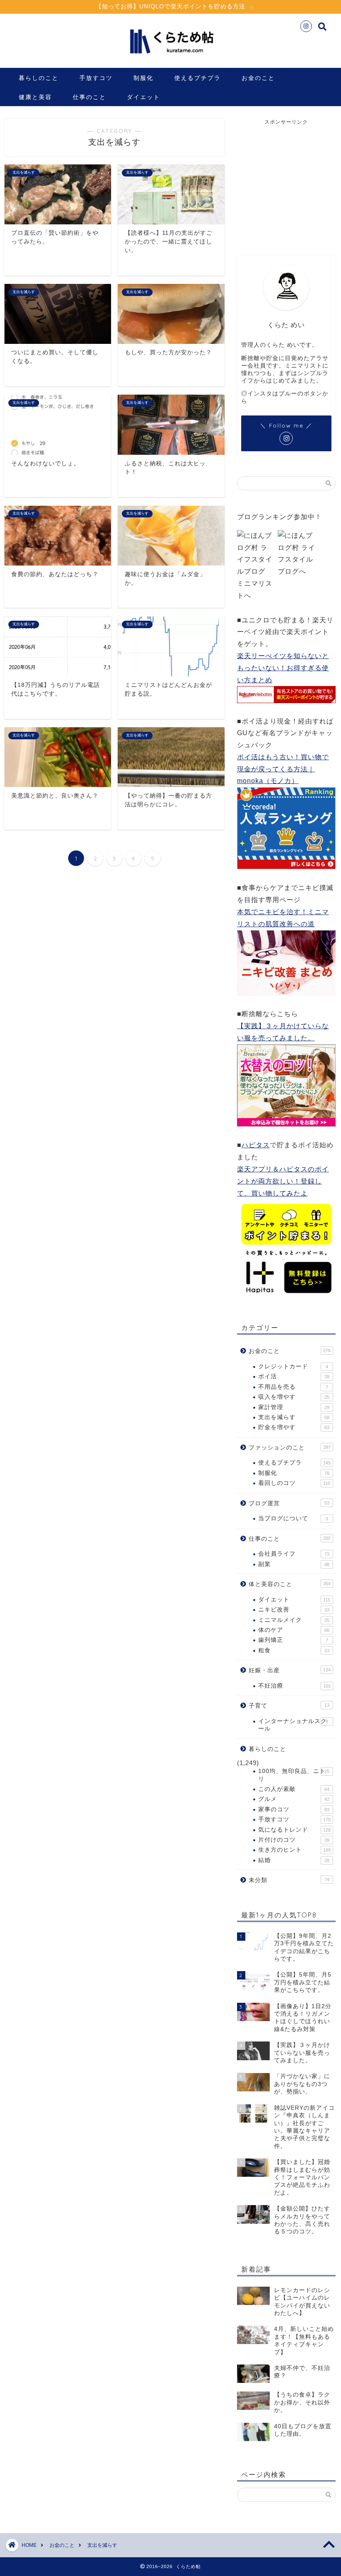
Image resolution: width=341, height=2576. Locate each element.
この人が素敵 (294, 1789)
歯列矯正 (293, 1640)
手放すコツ (96, 78)
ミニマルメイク (294, 1620)
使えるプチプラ (198, 78)
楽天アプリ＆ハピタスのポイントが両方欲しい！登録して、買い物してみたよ (283, 1181)
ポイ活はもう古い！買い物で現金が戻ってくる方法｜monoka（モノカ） (283, 769)
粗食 (294, 1650)
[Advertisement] (289, 182)
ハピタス (256, 1145)
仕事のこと (89, 97)
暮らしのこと (39, 78)
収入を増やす (294, 1397)
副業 (294, 1564)
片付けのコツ (294, 1840)
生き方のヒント (294, 1850)
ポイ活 (294, 1376)
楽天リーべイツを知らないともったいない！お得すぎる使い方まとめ (283, 668)
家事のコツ (294, 1809)
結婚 (294, 1860)
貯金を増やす (294, 1427)
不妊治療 (294, 1686)
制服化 (143, 78)
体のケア (294, 1630)
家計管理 (294, 1407)
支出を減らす (294, 1417)
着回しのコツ (294, 1483)
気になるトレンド (294, 1830)
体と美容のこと (290, 1584)
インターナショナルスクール (293, 1725)
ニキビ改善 (294, 1610)
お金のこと (258, 78)
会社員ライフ (294, 1554)
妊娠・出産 (290, 1670)
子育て (289, 1706)
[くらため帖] (170, 58)
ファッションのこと (290, 1448)
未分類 (289, 1880)
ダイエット (143, 97)
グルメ (294, 1799)
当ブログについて (293, 1518)
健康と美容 (35, 97)
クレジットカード (293, 1366)
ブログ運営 (289, 1503)
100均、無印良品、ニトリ (294, 1775)
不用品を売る (293, 1387)
